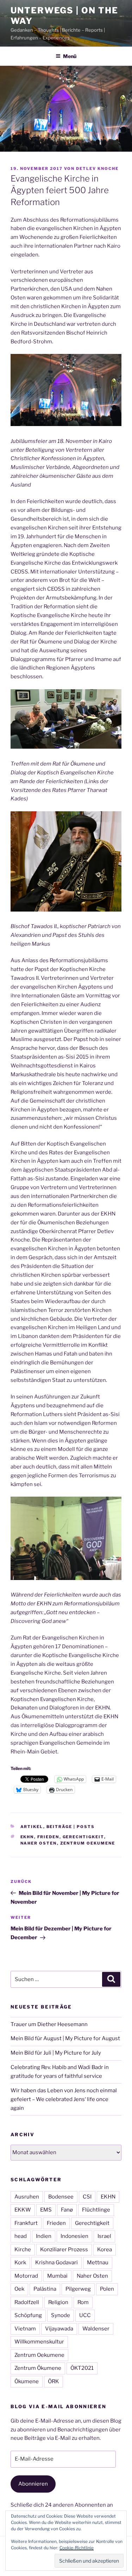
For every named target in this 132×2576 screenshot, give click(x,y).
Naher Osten (39, 1843)
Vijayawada (59, 2329)
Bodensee (61, 2197)
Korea (105, 2250)
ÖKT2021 (82, 2368)
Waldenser (96, 2329)
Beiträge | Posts (71, 1827)
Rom (83, 2302)
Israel (104, 2236)
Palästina (45, 2289)
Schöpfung (28, 2315)
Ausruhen (27, 2197)
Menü (70, 56)
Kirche (23, 2250)
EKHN (27, 1837)
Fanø (67, 2210)
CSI (87, 2197)
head (21, 2236)
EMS (46, 2210)
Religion (58, 2302)
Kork (20, 2263)
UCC (85, 2315)
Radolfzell (27, 2302)
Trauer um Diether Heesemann (49, 2024)
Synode (61, 2315)
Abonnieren (33, 2484)
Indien (44, 2236)
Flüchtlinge (96, 2210)
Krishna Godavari (56, 2263)
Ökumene (27, 2381)
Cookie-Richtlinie (77, 2548)
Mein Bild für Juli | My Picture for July (56, 2053)
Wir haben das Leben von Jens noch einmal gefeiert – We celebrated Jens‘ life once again (64, 2099)
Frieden (48, 1837)
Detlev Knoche (97, 169)
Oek (19, 2289)
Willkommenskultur (39, 2342)
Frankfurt (26, 2223)
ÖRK (54, 2381)
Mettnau (98, 2263)
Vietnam (25, 2329)
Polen (107, 2289)
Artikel (32, 1827)
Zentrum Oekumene (88, 1843)
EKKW (23, 2210)
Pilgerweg (78, 2289)
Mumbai (57, 2276)
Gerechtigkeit (83, 1837)
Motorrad (26, 2276)
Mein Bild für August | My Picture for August (65, 2038)
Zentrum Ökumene (38, 2368)
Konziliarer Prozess (64, 2250)
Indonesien (74, 2236)
